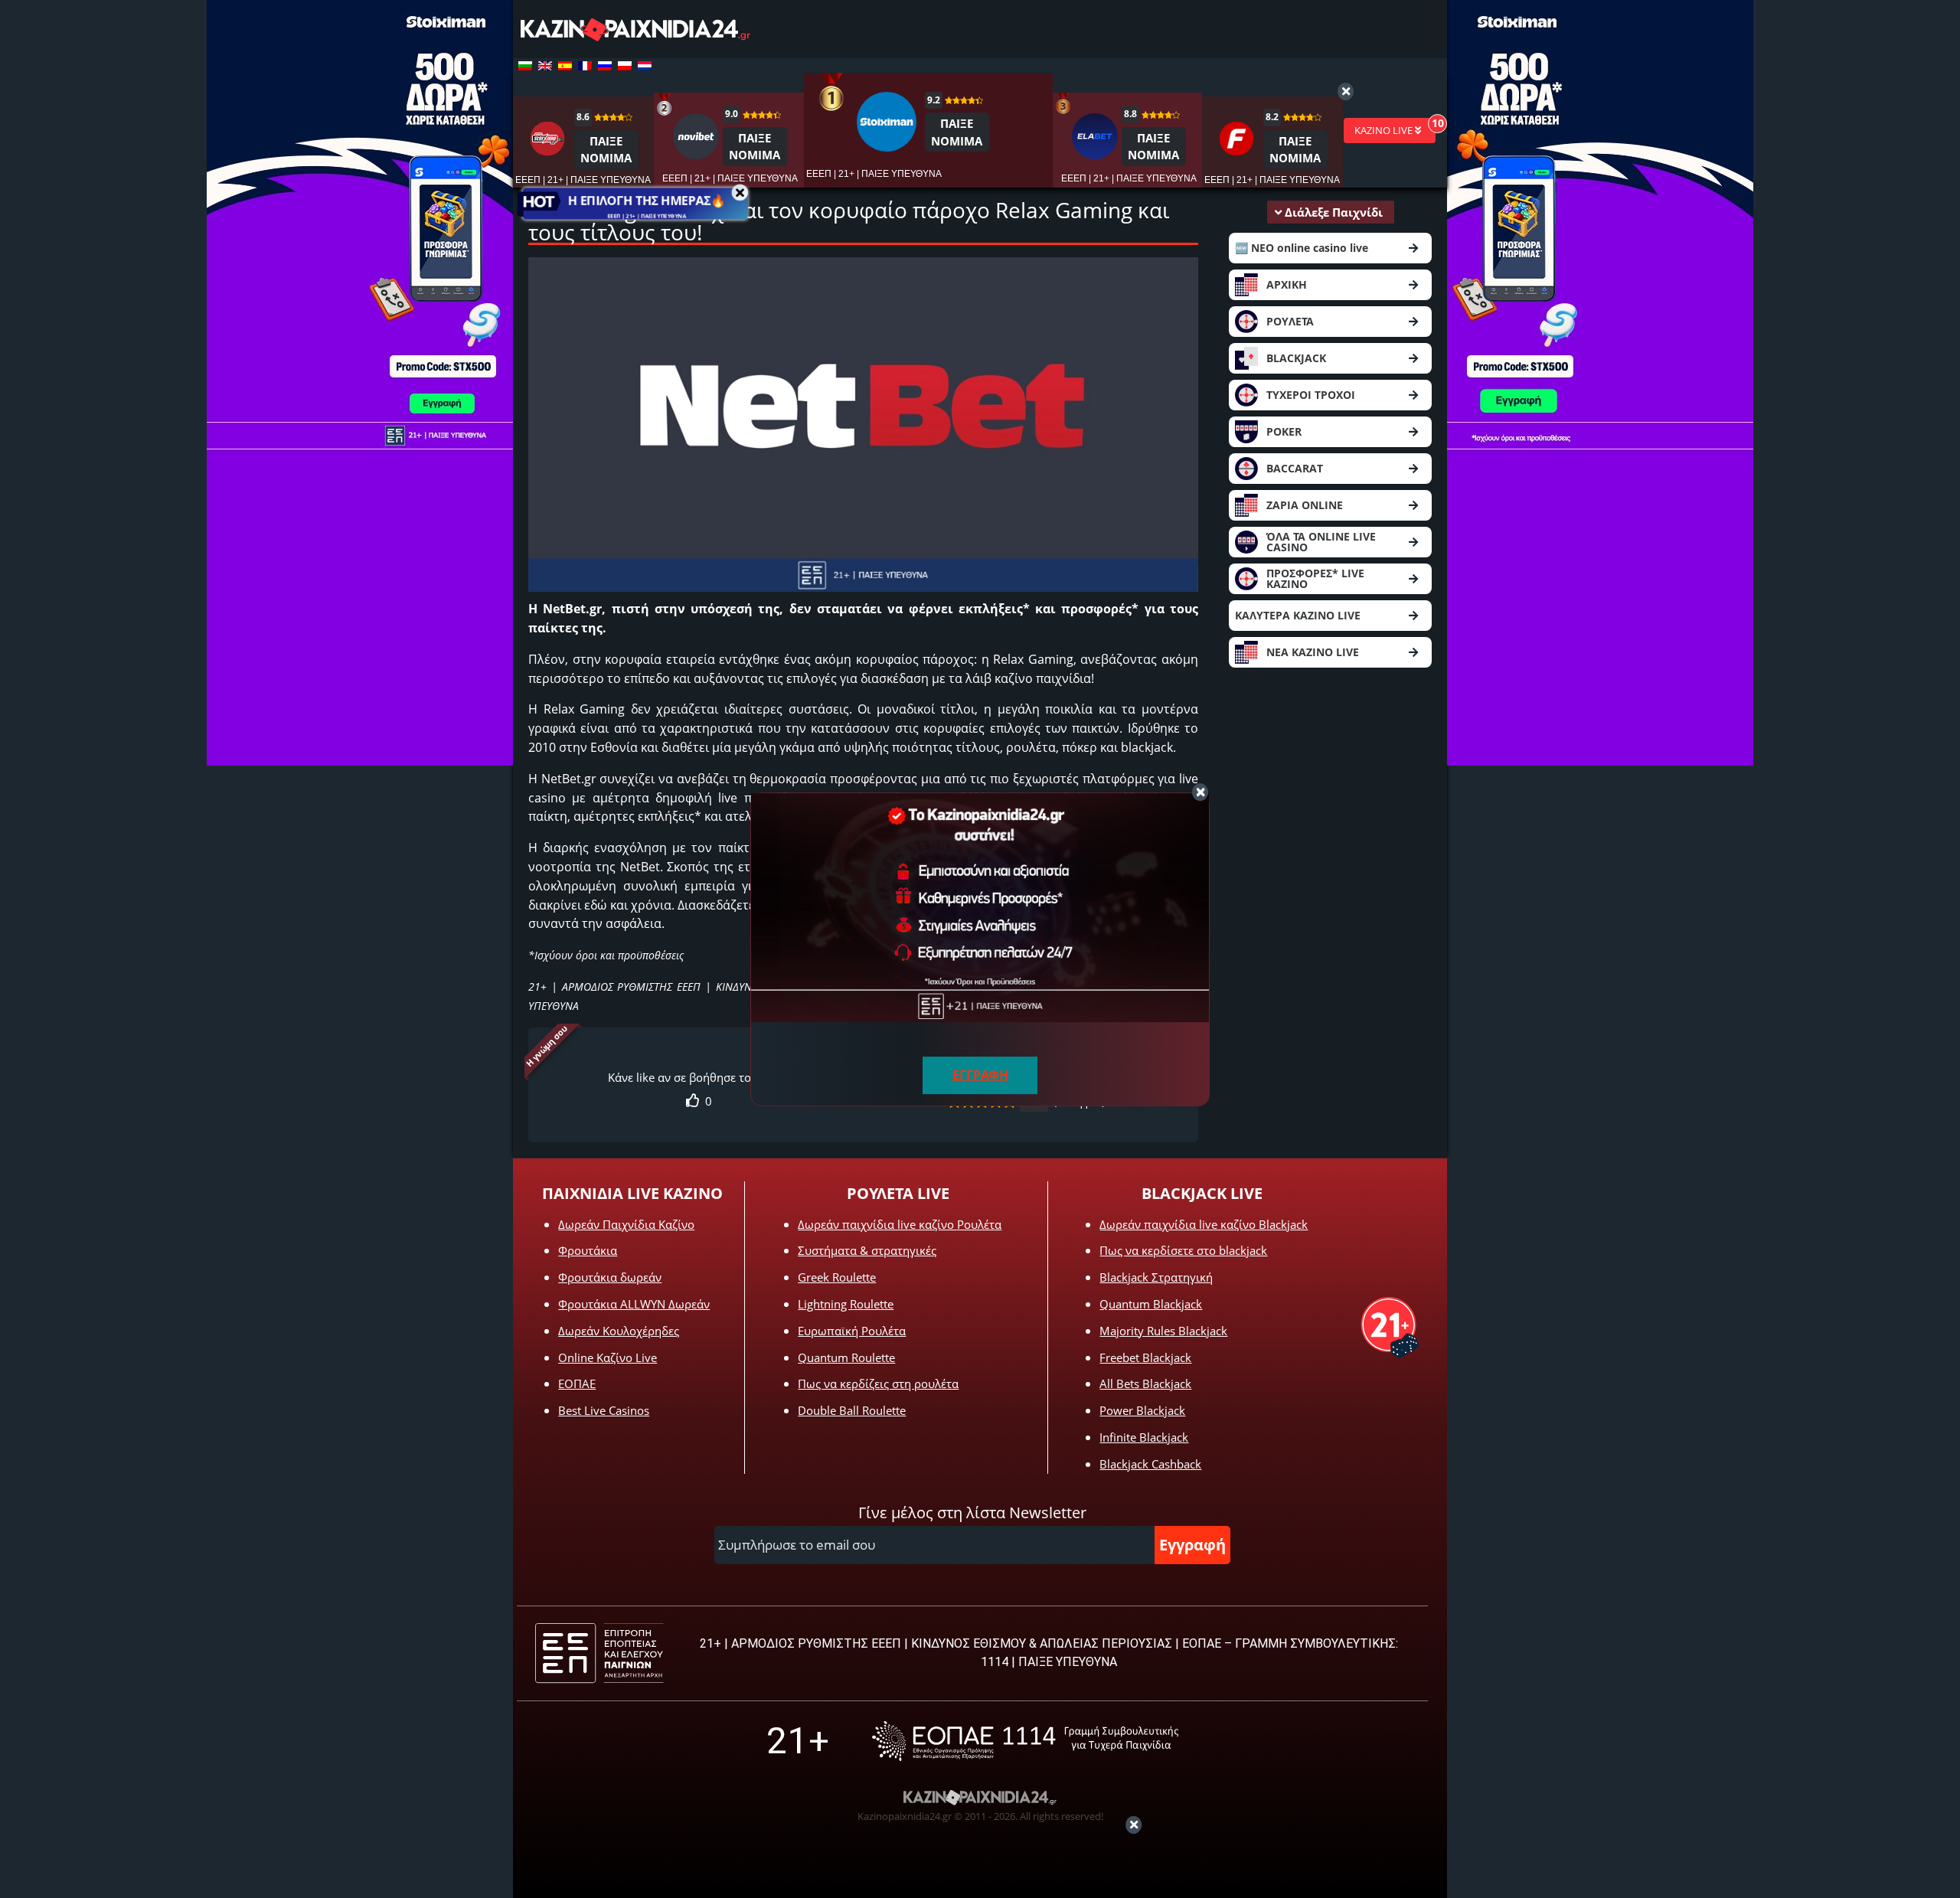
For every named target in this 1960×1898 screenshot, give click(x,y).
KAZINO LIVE (1385, 130)
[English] (545, 66)
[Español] (565, 66)
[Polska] (625, 66)
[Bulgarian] (525, 66)
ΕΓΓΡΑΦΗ (980, 1075)
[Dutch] (645, 66)
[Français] (585, 66)
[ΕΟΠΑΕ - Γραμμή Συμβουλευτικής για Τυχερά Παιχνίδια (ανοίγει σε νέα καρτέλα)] (1025, 1741)
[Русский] (605, 66)
